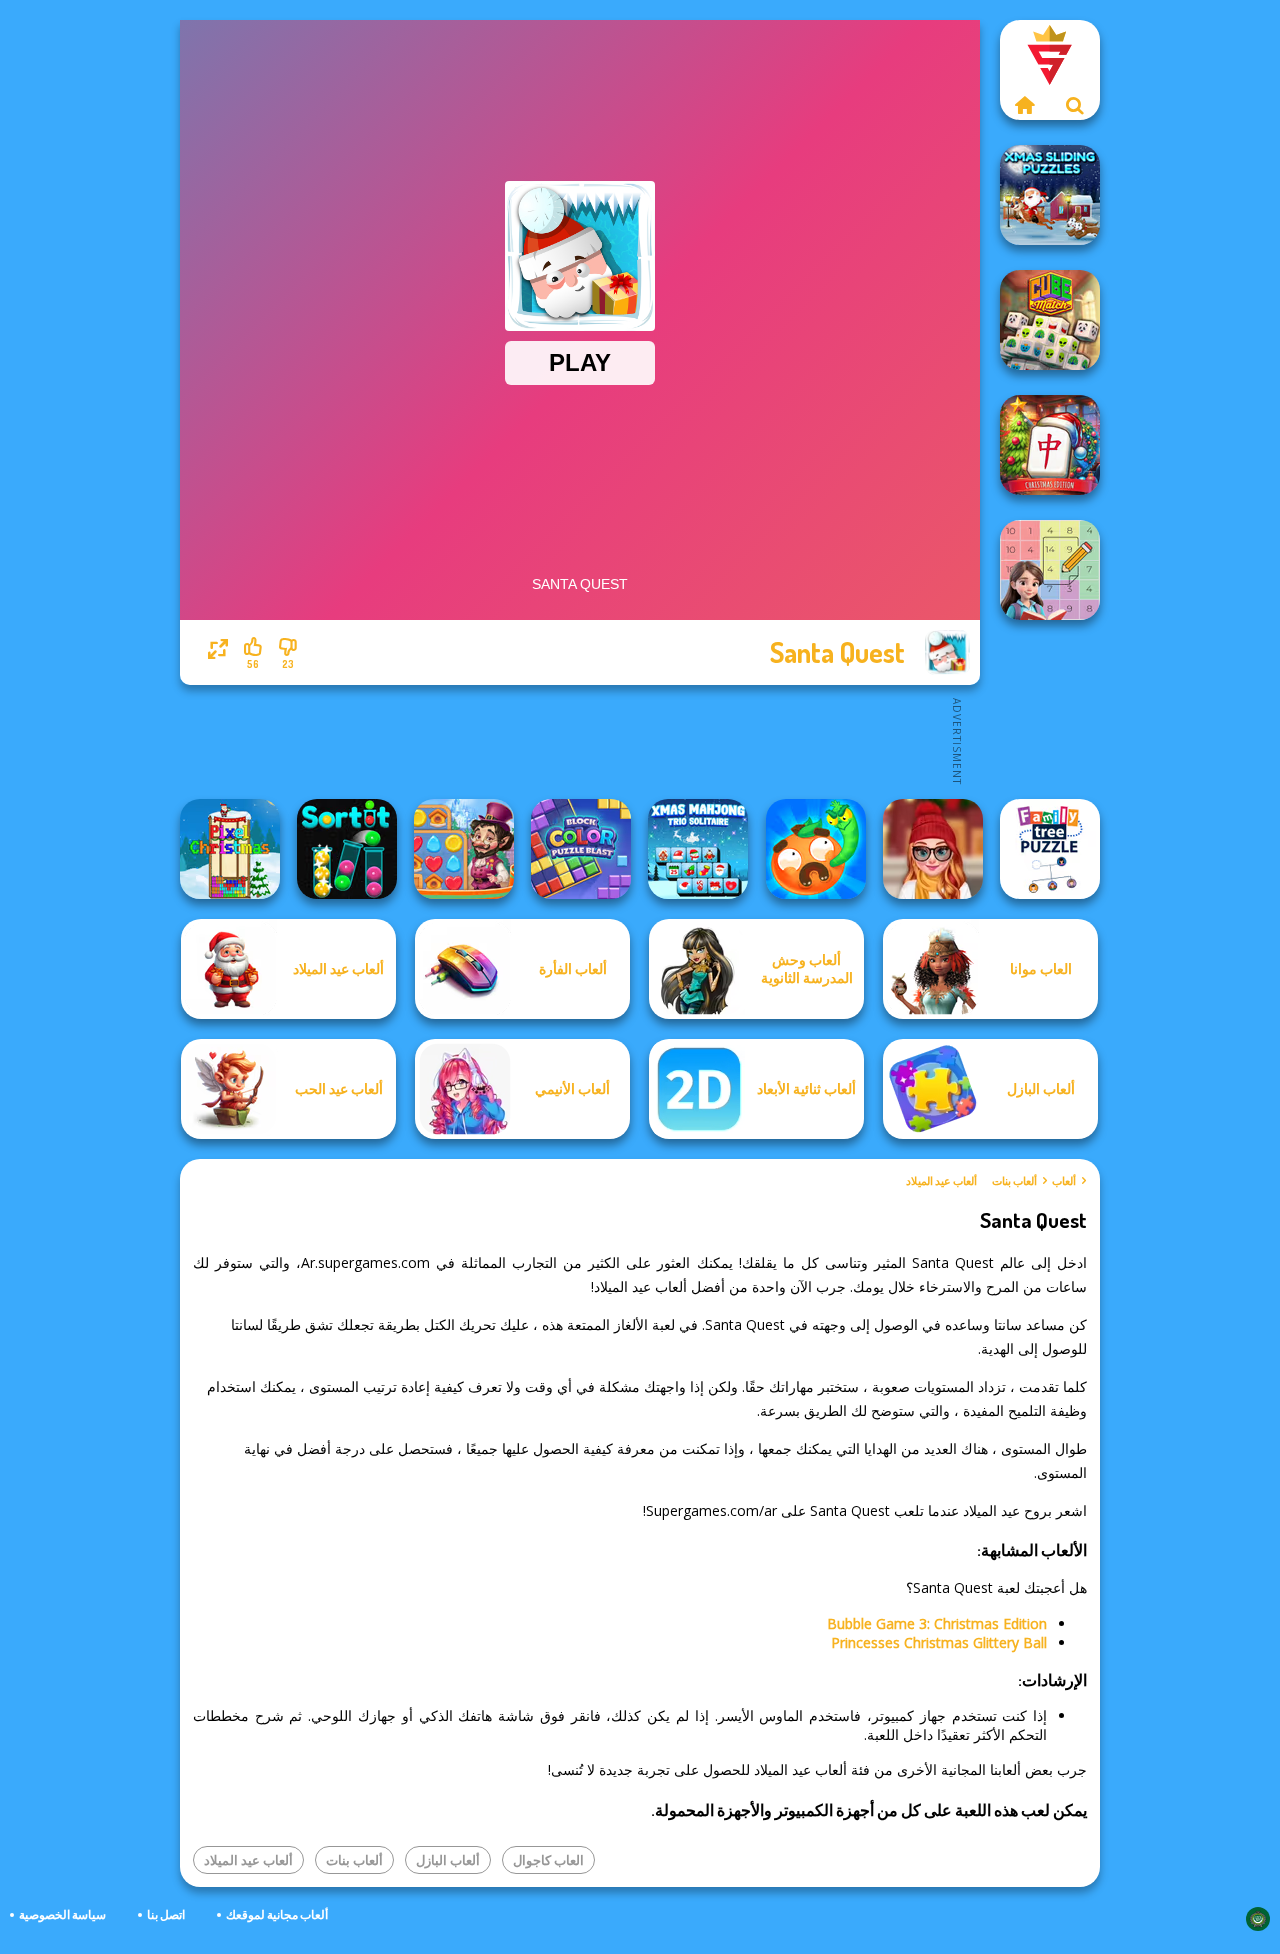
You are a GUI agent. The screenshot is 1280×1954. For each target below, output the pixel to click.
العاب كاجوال (548, 1860)
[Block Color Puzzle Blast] (581, 849)
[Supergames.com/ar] (1025, 105)
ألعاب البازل (448, 1860)
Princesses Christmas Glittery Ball (939, 1642)
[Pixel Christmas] (230, 849)
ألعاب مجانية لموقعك (277, 1914)
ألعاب (1064, 1181)
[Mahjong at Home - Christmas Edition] (1050, 445)
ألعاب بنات (1014, 1181)
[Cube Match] (1050, 320)
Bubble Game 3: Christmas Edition (937, 1623)
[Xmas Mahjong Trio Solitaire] (698, 849)
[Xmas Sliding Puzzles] (1050, 195)
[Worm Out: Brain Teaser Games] (816, 849)
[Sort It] (347, 849)
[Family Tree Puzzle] (1050, 849)
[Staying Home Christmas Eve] (933, 849)
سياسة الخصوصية (62, 1914)
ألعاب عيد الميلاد (941, 1181)
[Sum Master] (1050, 570)
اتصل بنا (166, 1914)
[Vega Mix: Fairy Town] (464, 849)
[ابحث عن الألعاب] (1075, 105)
